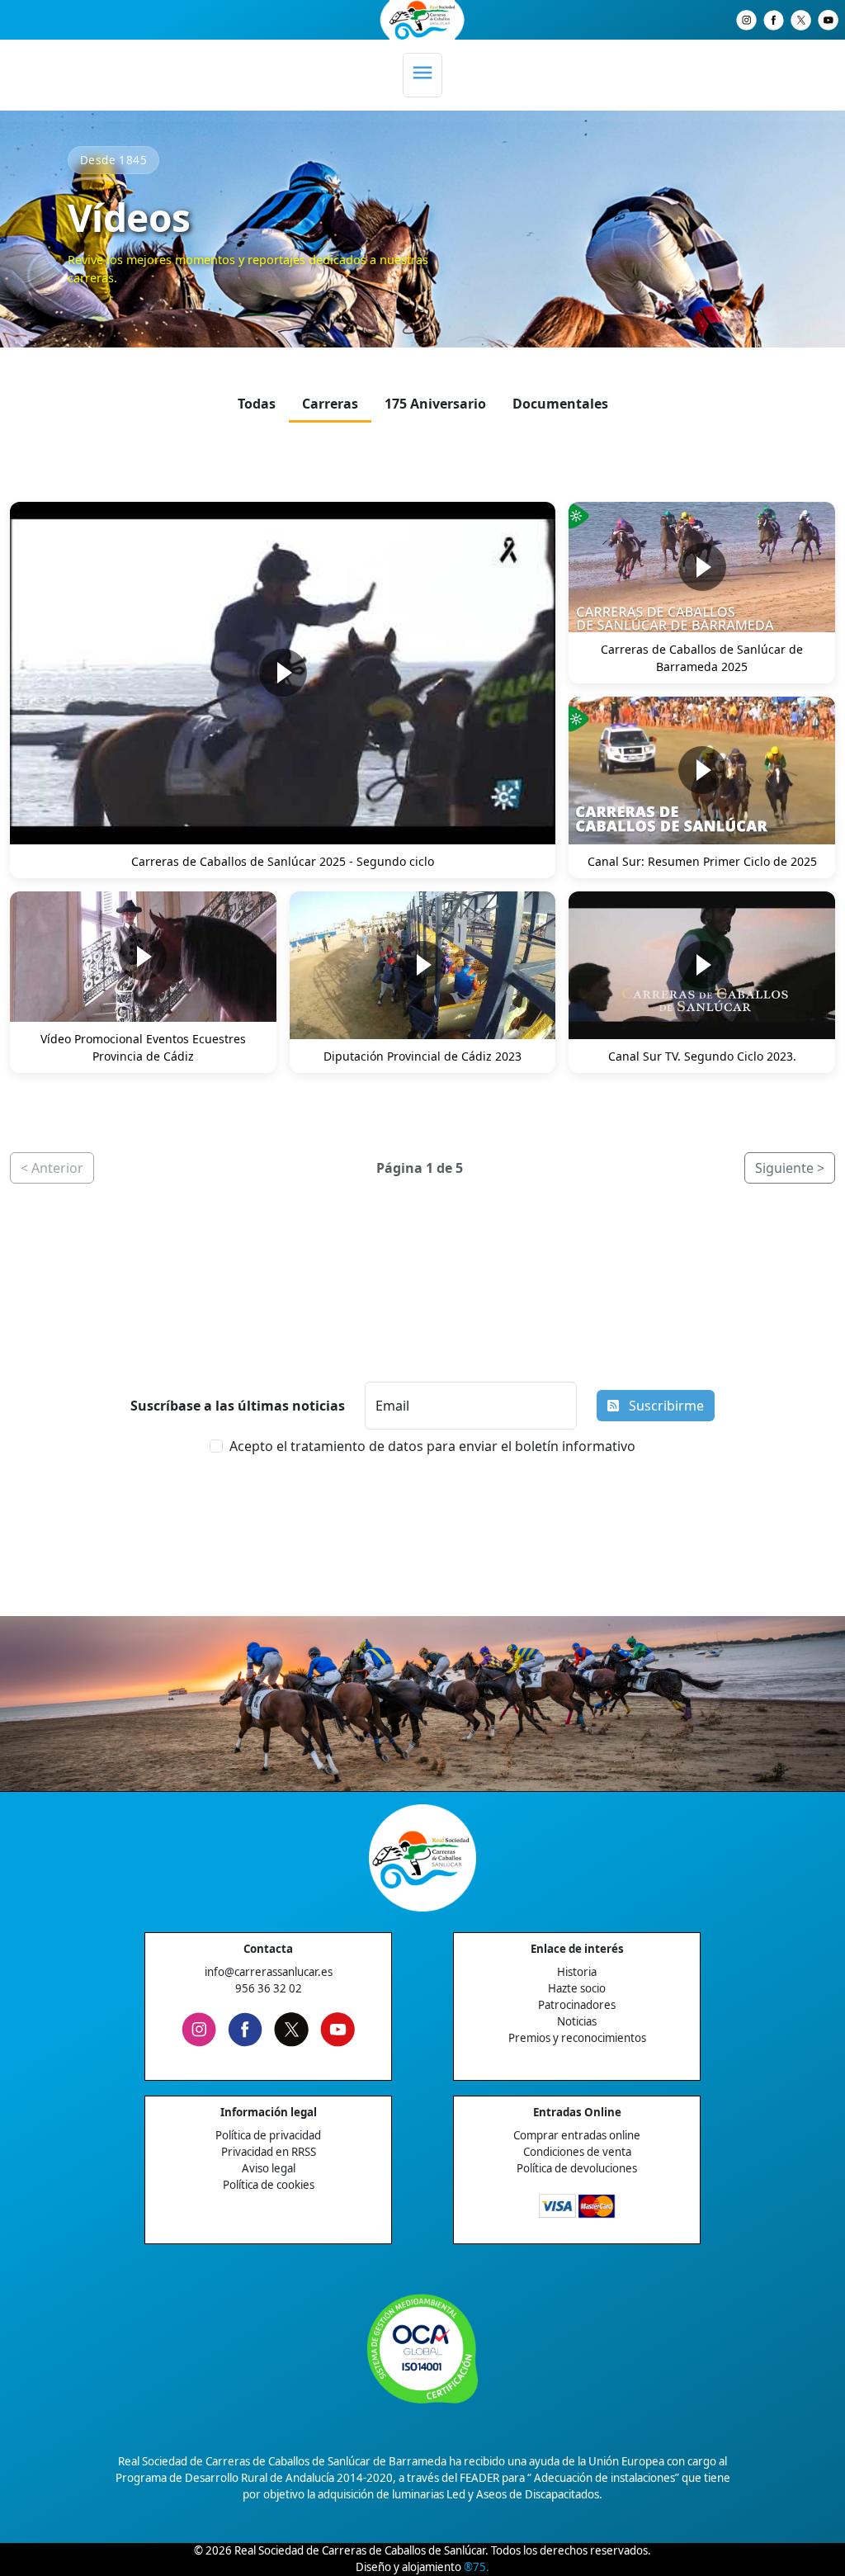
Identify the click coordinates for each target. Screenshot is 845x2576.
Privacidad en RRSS (269, 2152)
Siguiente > (790, 1168)
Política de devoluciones (577, 2168)
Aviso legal (269, 2168)
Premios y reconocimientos (577, 2038)
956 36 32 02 (269, 1988)
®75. (477, 2567)
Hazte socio (577, 1988)
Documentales (560, 404)
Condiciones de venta (577, 2152)
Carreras (330, 404)
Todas (257, 404)
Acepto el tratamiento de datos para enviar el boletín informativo (432, 1446)
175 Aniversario (435, 404)
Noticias (577, 2021)
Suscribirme (665, 1406)
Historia (577, 1972)
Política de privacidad (268, 2135)
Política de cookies (269, 2185)
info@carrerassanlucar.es (269, 1972)
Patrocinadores (577, 2005)
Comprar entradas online (577, 2135)
